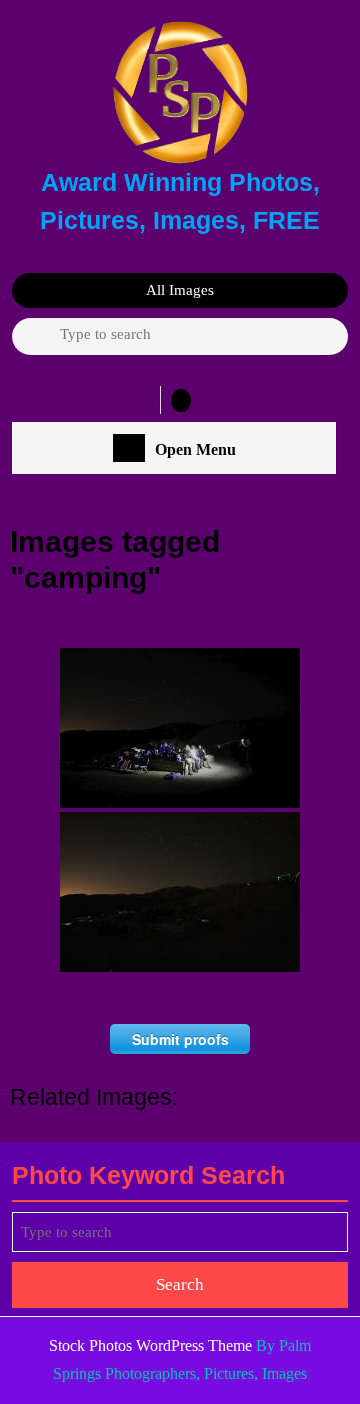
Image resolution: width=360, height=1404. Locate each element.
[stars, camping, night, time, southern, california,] (180, 892)
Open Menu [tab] (195, 450)
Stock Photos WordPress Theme (150, 1345)
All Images (180, 290)
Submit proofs (180, 1039)
